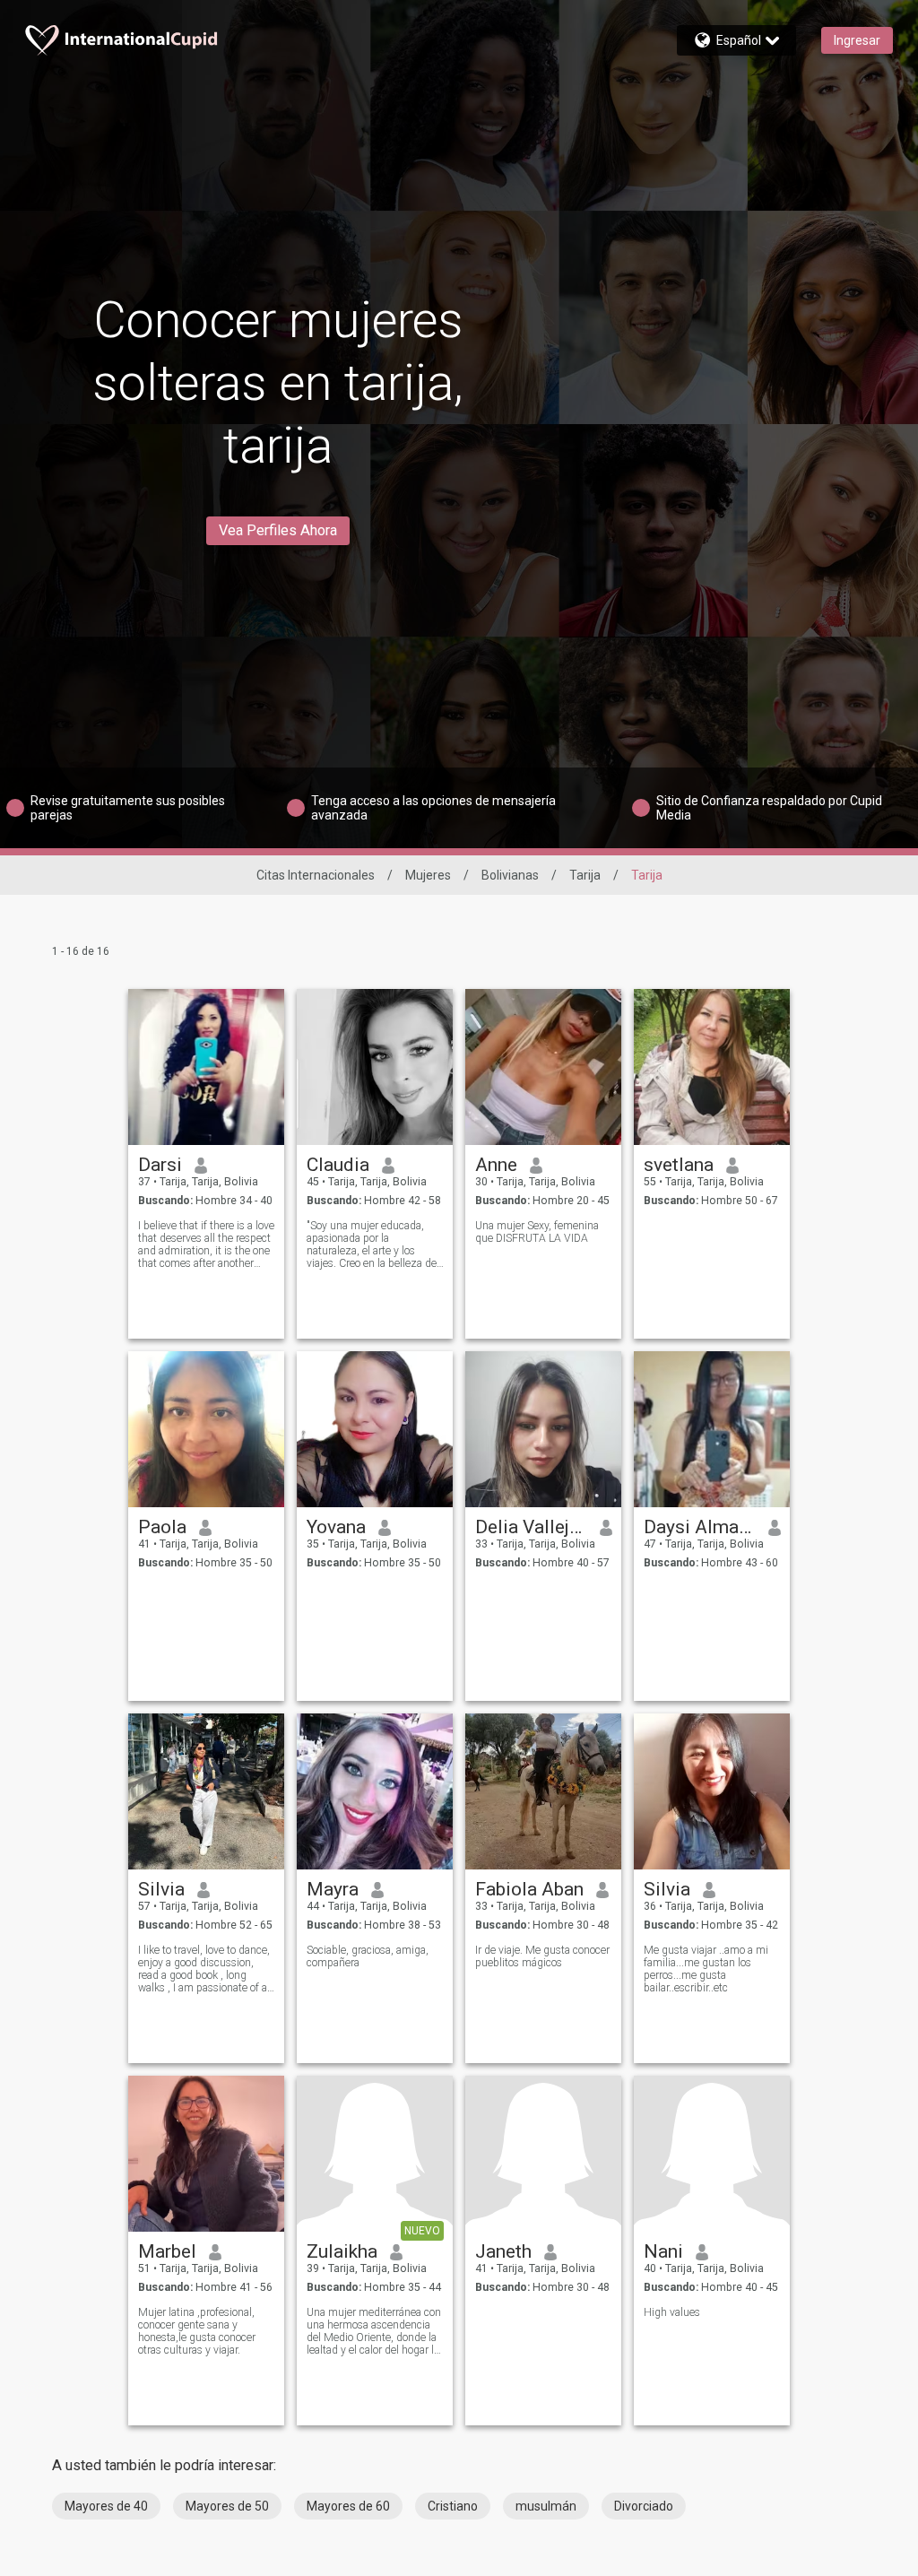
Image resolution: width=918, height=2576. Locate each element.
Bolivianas (510, 875)
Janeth (503, 2251)
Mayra (333, 1889)
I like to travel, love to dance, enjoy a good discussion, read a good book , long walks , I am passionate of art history (206, 1969)
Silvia (161, 1889)
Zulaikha (342, 2251)
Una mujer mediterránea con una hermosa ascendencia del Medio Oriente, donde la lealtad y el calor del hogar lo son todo (374, 2331)
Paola (162, 1527)
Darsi (160, 1165)
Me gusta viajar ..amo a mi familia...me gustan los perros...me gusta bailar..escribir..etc (706, 1969)
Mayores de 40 (106, 2506)
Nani (663, 2251)
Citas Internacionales (316, 875)
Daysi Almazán (700, 1527)
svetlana (679, 1165)
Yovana (336, 1527)
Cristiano (453, 2506)
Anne (496, 1165)
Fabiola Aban (529, 1889)
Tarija (585, 875)
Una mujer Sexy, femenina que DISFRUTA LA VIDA (537, 1232)
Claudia (338, 1165)
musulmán (546, 2506)
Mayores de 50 (227, 2506)
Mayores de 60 (348, 2506)
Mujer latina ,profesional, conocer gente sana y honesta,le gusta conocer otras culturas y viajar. (197, 2331)
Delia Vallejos (531, 1527)
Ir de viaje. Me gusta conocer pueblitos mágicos (542, 1956)
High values (672, 2312)
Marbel (167, 2251)
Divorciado (644, 2506)
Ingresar (857, 40)
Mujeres (428, 875)
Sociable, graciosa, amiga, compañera (368, 1956)
